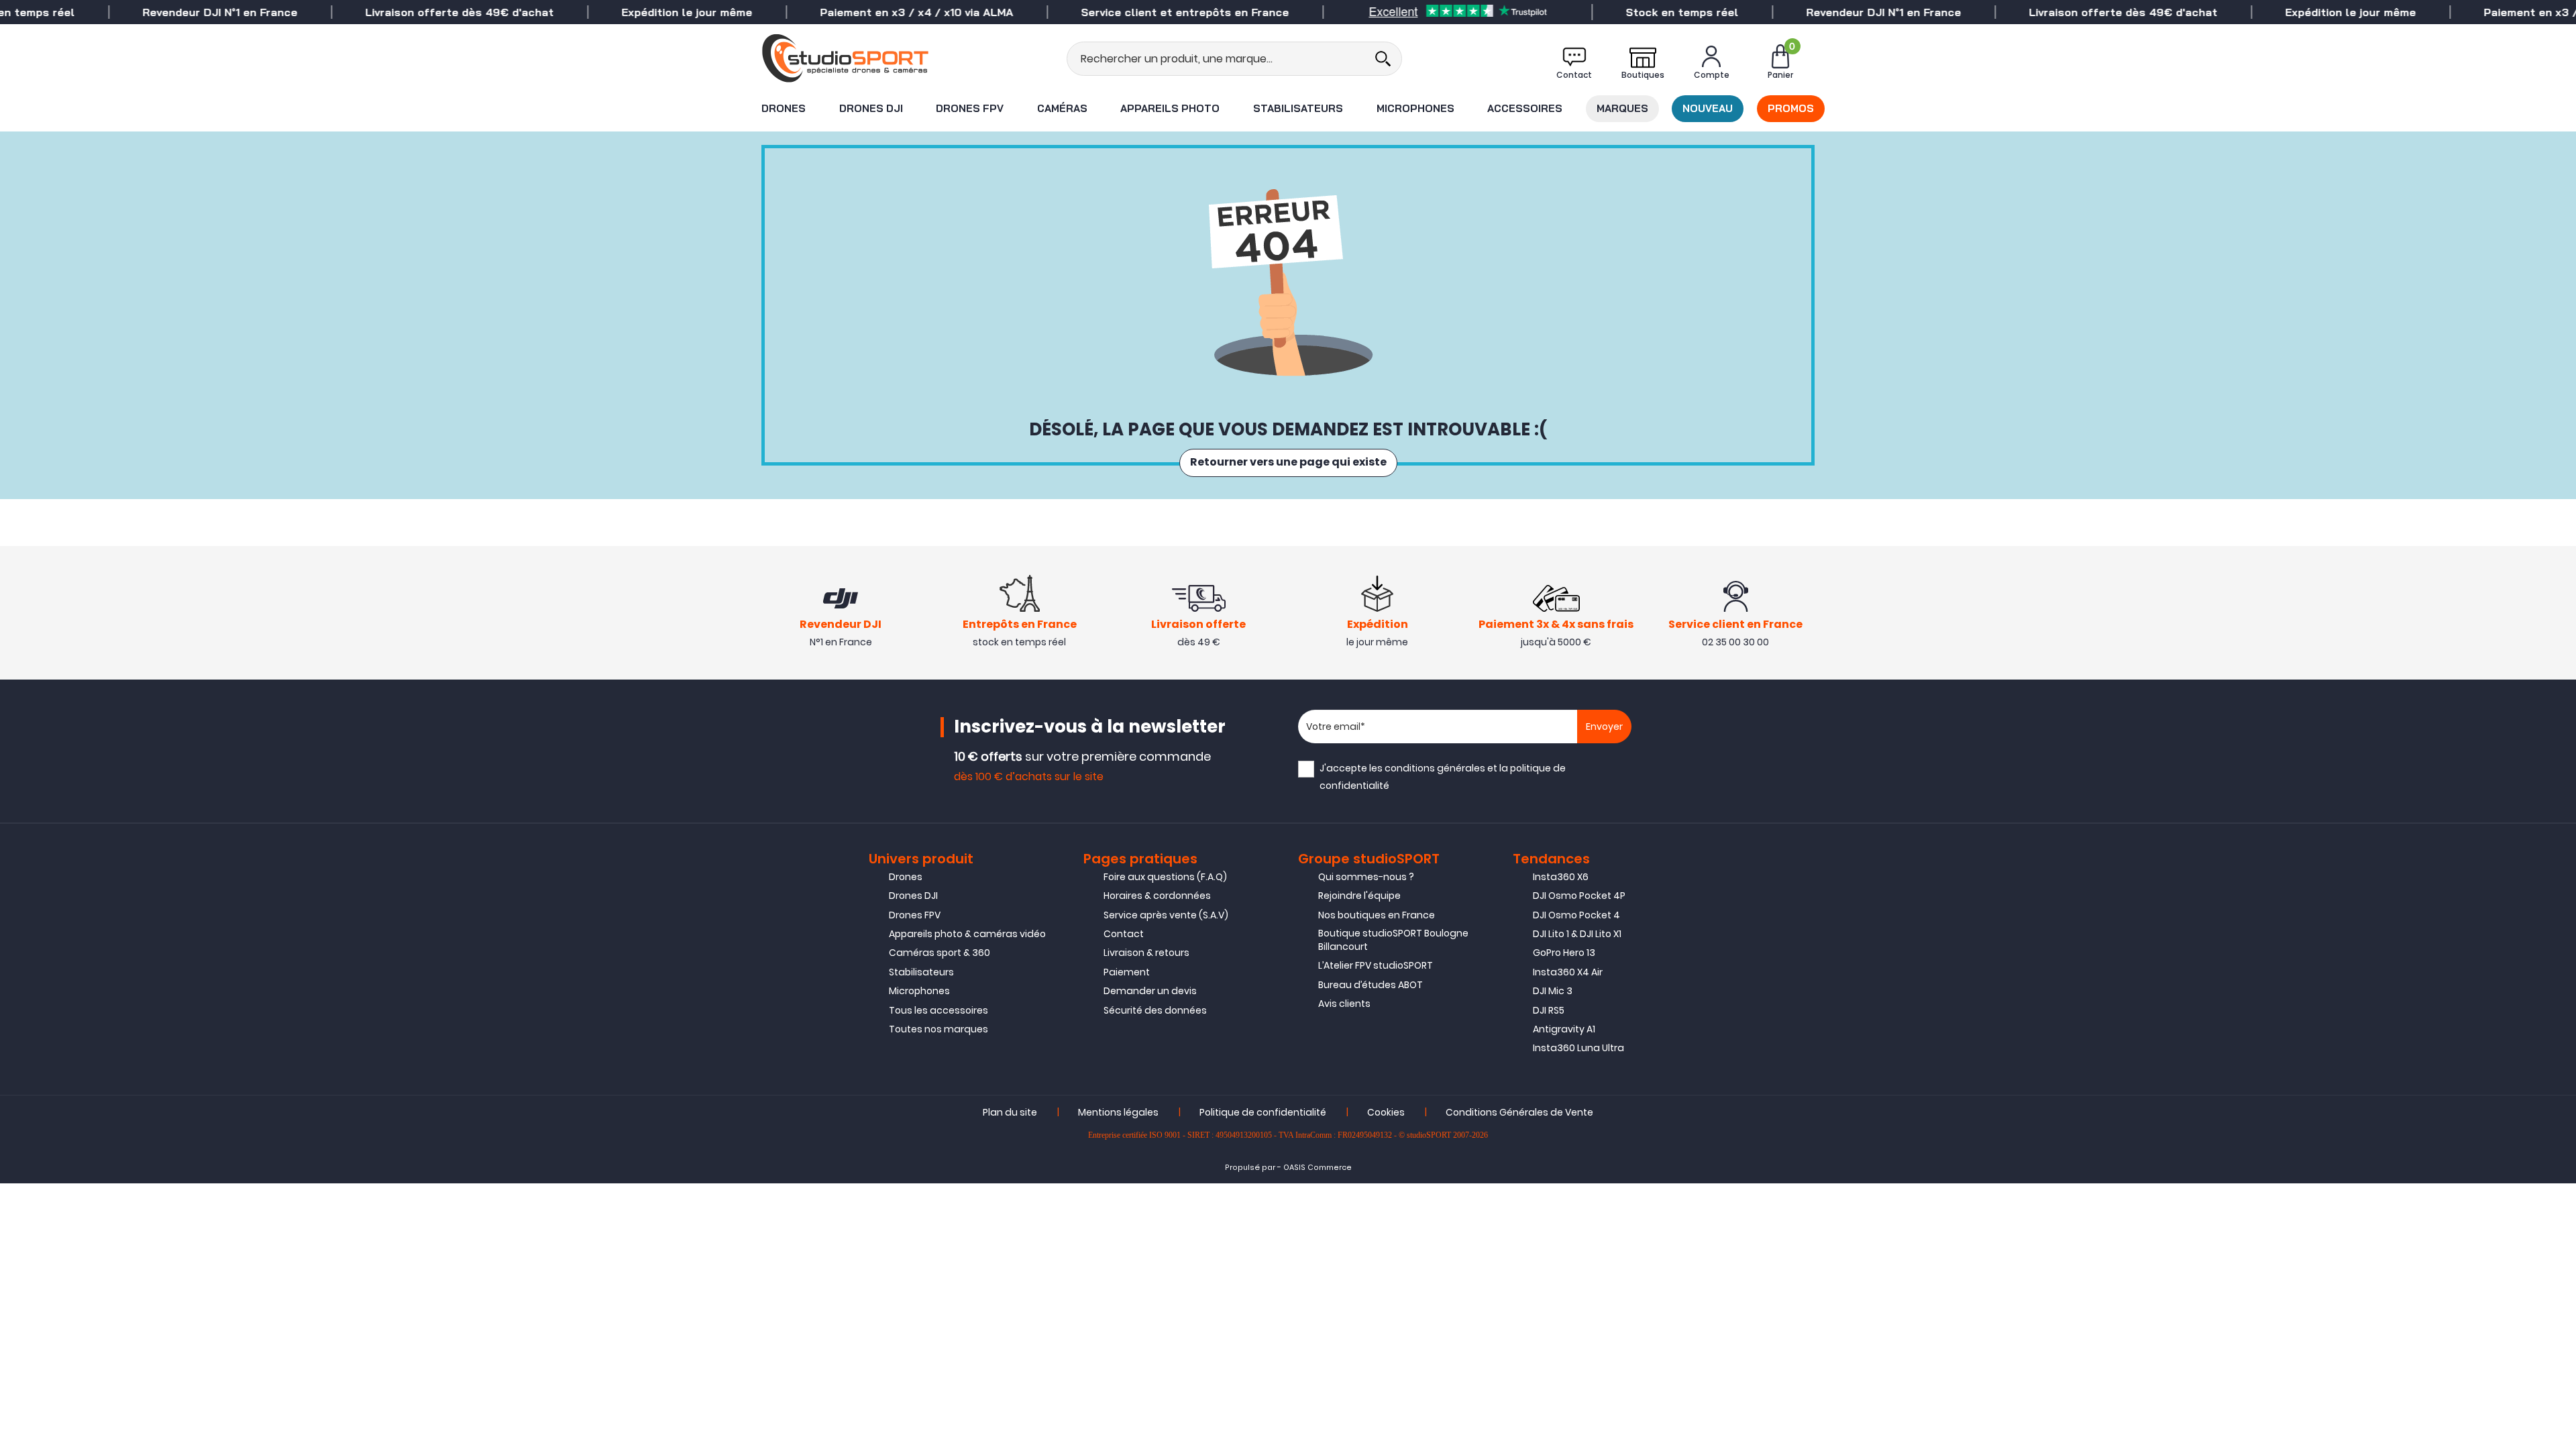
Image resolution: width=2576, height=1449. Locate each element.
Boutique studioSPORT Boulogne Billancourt (1393, 940)
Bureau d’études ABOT (1371, 985)
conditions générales (1435, 768)
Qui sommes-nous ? (1366, 877)
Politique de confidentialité (1263, 1112)
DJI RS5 (1549, 1010)
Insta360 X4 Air (1568, 972)
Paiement (1127, 972)
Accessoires (1525, 108)
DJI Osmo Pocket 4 (1576, 915)
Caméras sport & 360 (940, 953)
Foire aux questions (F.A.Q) (1165, 877)
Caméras (1062, 108)
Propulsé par (1250, 1168)
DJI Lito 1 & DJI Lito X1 (1577, 934)
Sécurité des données (1155, 1010)
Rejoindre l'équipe (1359, 896)
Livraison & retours (1146, 953)
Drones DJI (871, 108)
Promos (1791, 108)
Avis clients (1344, 1004)
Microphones (1415, 108)
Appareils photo (1170, 108)
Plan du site (1010, 1112)
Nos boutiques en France (1377, 915)
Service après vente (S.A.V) (1166, 915)
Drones (784, 108)
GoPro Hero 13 (1564, 953)
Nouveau (1708, 108)
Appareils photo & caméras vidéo (967, 934)
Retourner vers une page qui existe (1288, 463)
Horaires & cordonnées (1157, 896)
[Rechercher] (1383, 59)
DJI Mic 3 (1553, 991)
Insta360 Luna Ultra (1578, 1048)
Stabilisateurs (1298, 108)
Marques (1622, 108)
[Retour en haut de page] (2559, 1001)
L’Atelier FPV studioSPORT (1376, 965)
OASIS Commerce (1318, 1168)
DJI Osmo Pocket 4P (1579, 896)
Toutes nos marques (938, 1029)
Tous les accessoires (938, 1010)
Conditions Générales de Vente (1519, 1112)
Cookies (1386, 1112)
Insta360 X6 (1561, 877)
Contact (1124, 934)
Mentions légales (1118, 1112)
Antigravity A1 (1564, 1029)
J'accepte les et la (1443, 776)
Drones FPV (970, 108)
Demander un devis (1150, 991)
